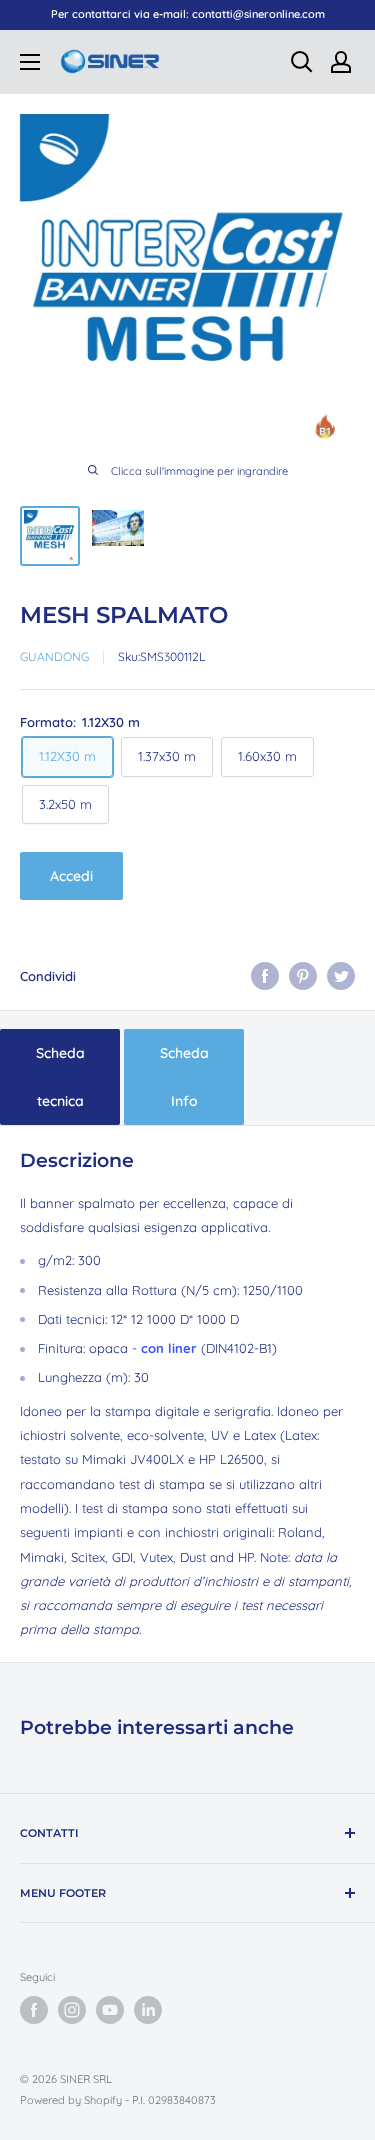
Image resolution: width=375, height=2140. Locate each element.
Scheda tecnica (60, 1077)
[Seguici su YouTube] (110, 2010)
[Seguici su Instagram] (72, 2010)
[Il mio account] (341, 62)
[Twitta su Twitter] (341, 976)
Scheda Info (184, 1077)
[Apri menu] (30, 62)
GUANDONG (54, 656)
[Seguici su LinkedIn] (148, 2010)
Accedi (71, 876)
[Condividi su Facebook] (265, 976)
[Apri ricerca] (302, 62)
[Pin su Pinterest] (303, 976)
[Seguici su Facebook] (34, 2010)
